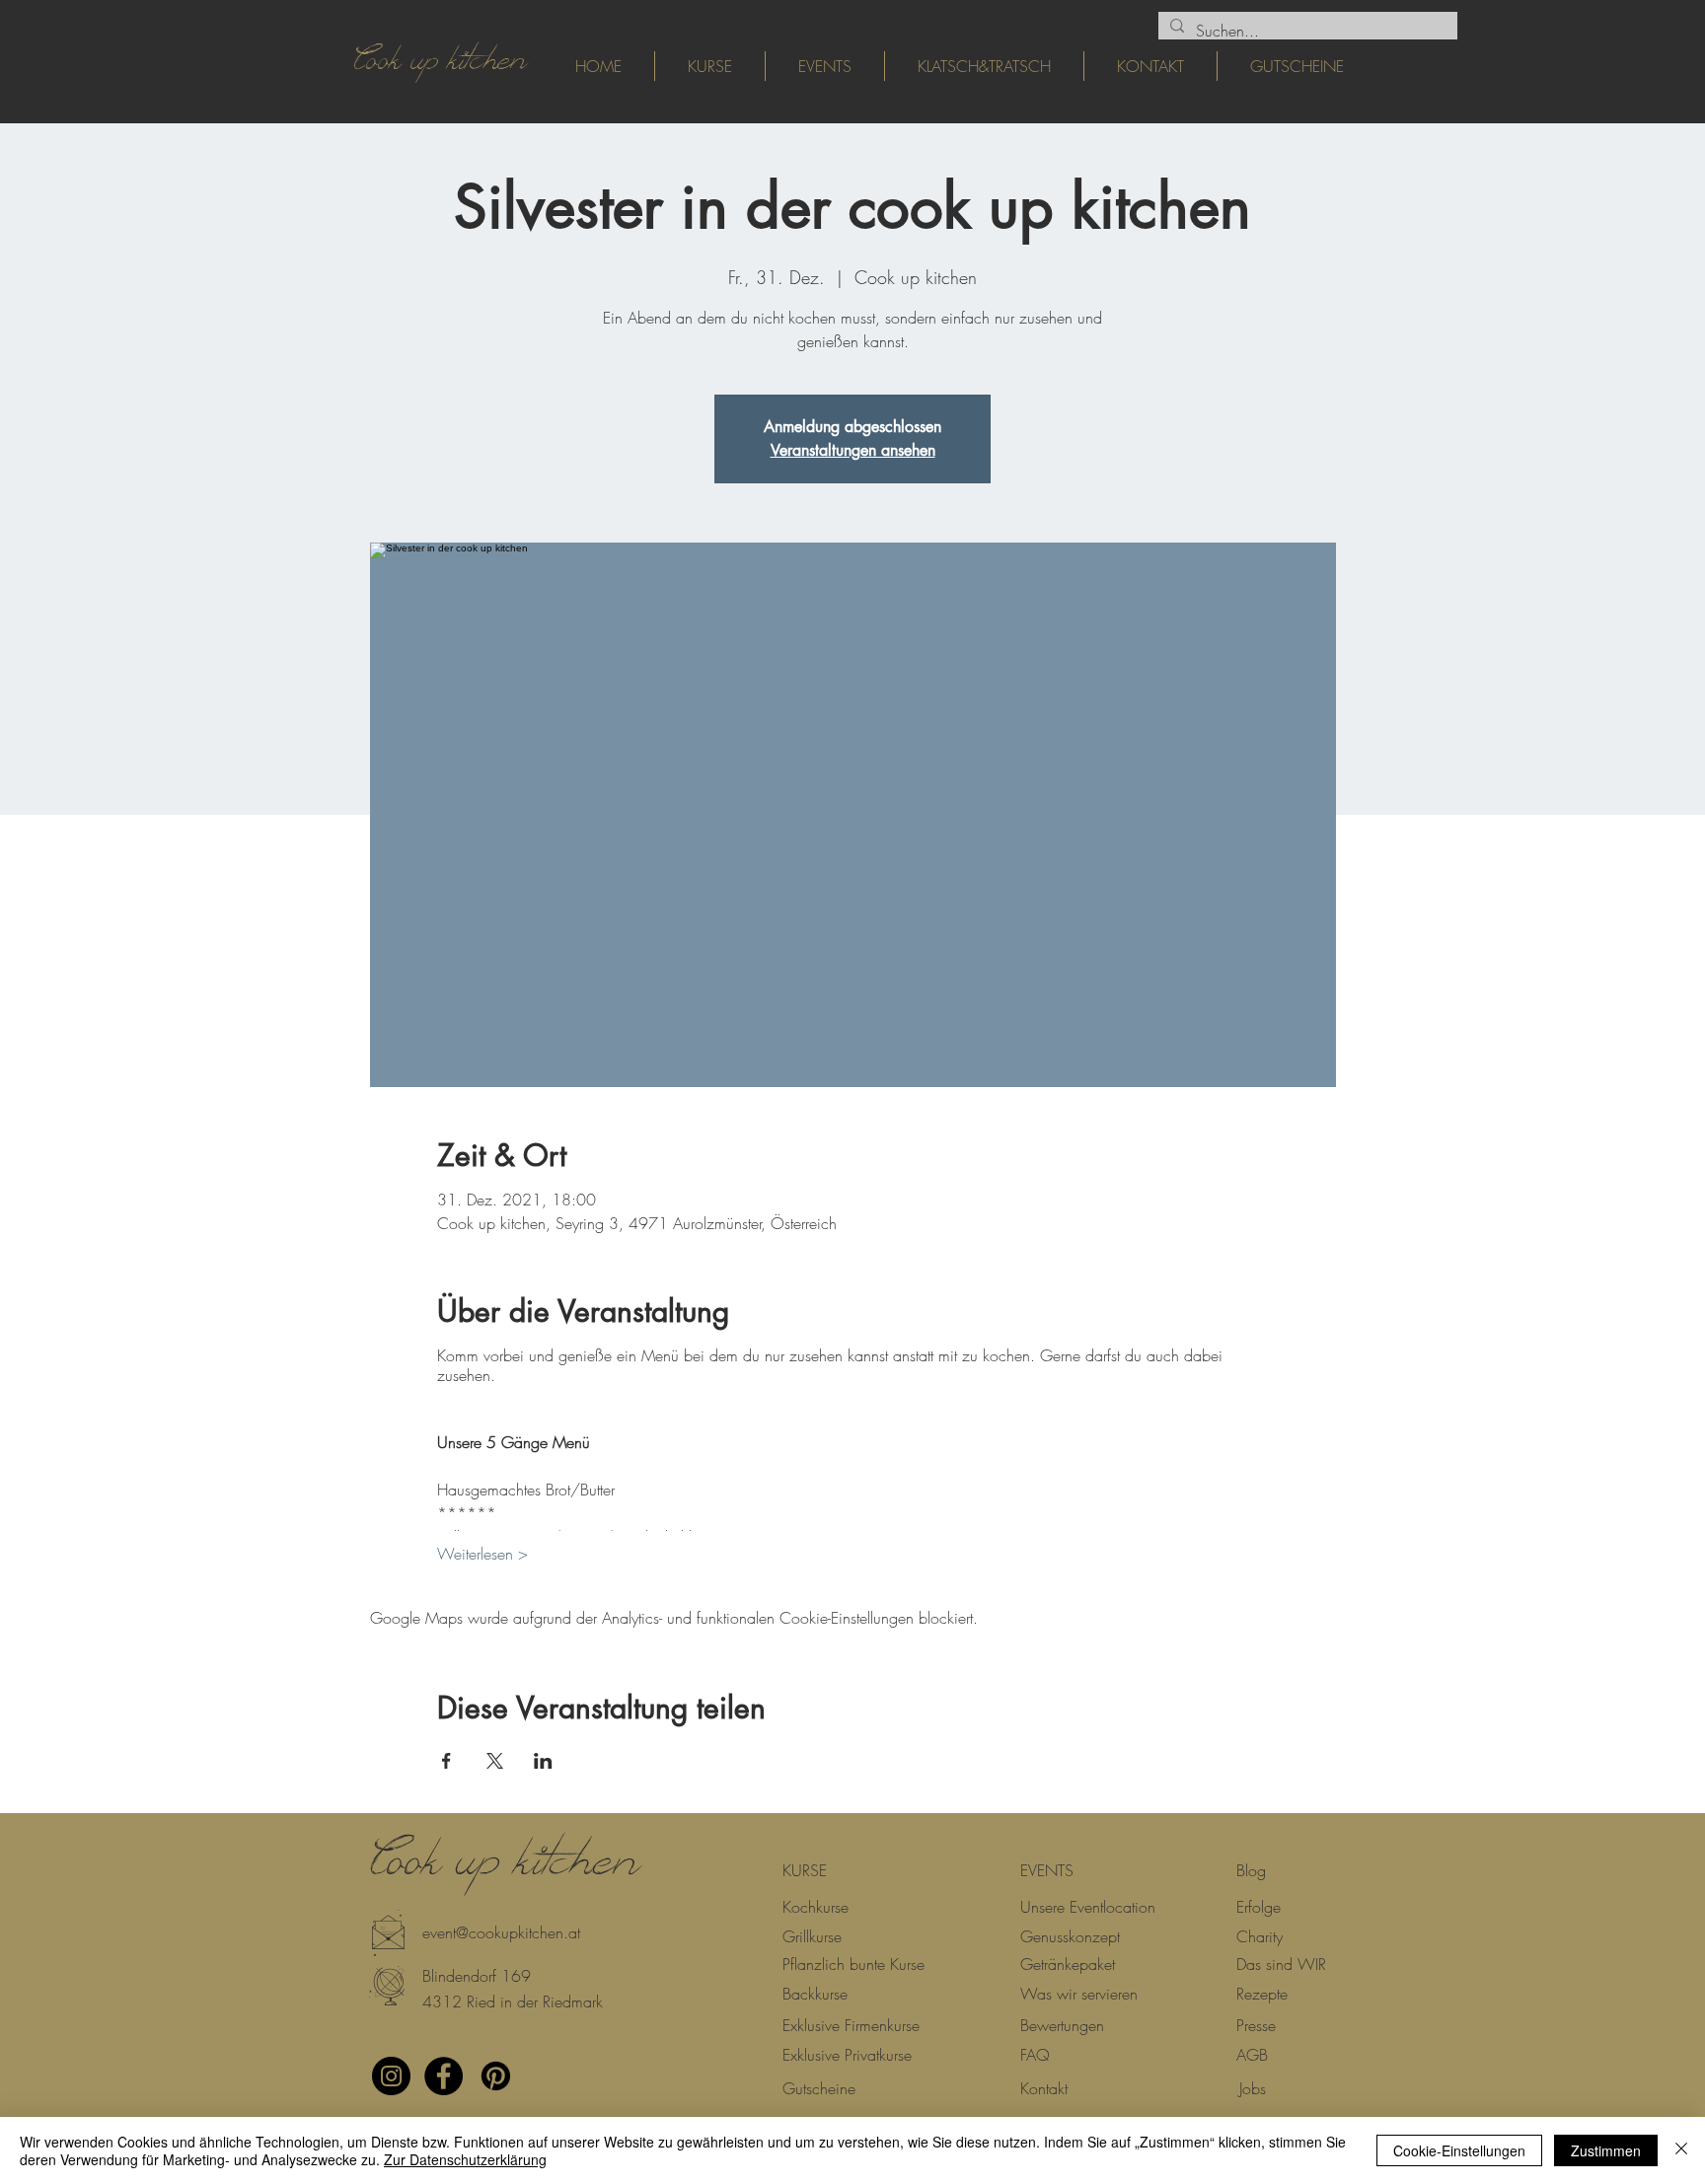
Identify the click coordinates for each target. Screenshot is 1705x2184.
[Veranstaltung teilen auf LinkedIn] (543, 1761)
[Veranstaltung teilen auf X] (495, 1761)
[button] (454, 1976)
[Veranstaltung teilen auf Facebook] (446, 1761)
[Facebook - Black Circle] (444, 2076)
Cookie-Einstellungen (1459, 2150)
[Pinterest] (496, 2076)
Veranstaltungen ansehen (853, 450)
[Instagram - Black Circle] (391, 2076)
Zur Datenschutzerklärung (465, 2159)
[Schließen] (1681, 2150)
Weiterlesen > (482, 1554)
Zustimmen (1606, 2150)
